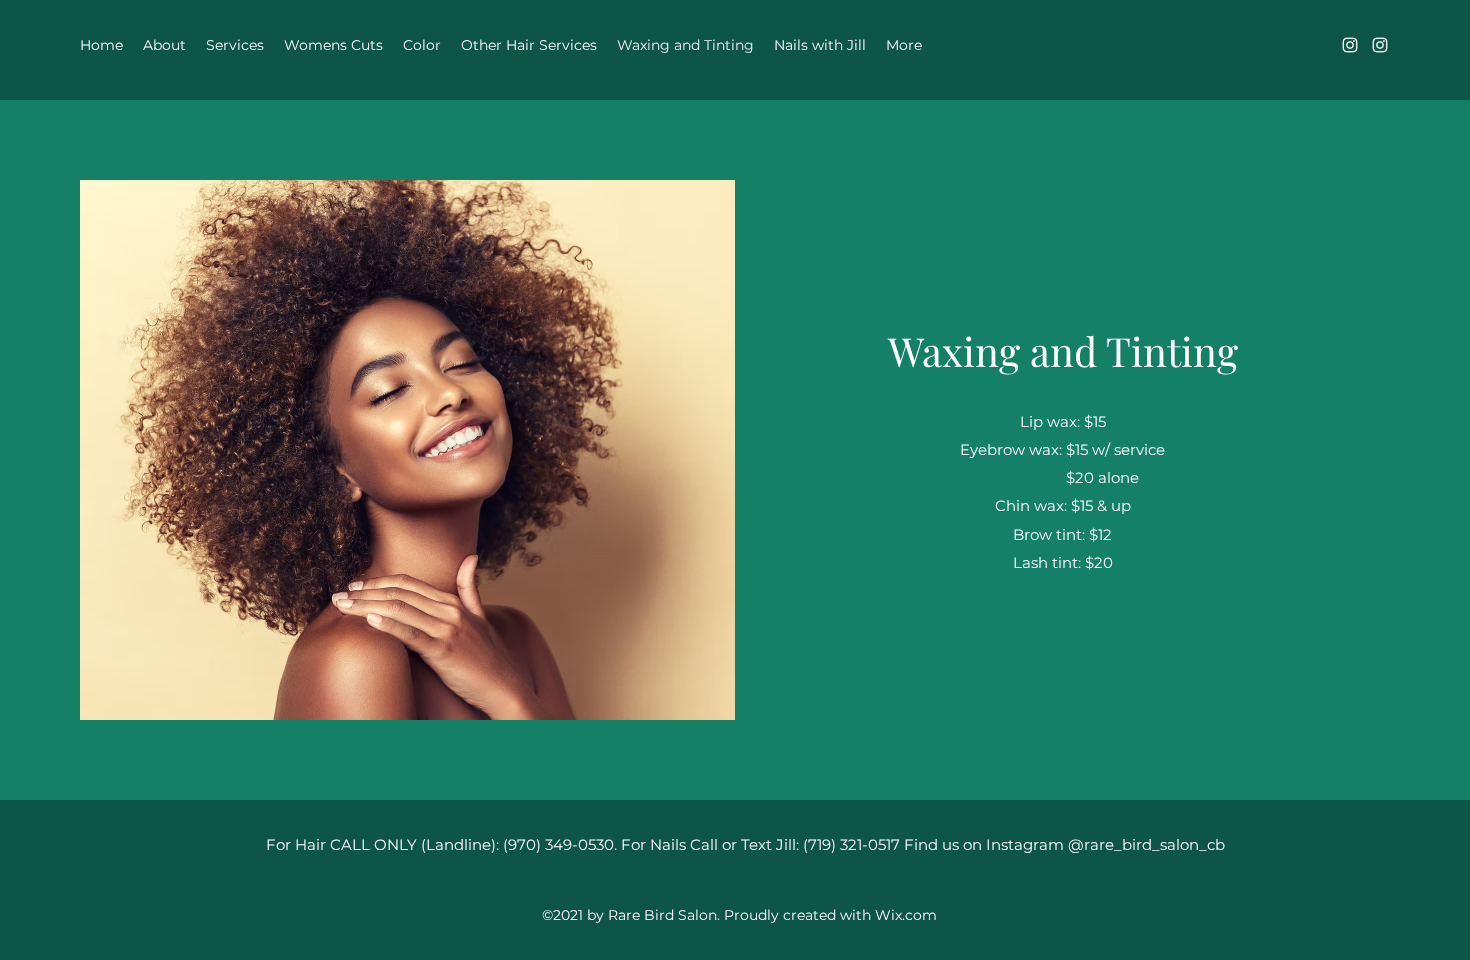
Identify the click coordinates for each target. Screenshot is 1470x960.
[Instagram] (1350, 45)
